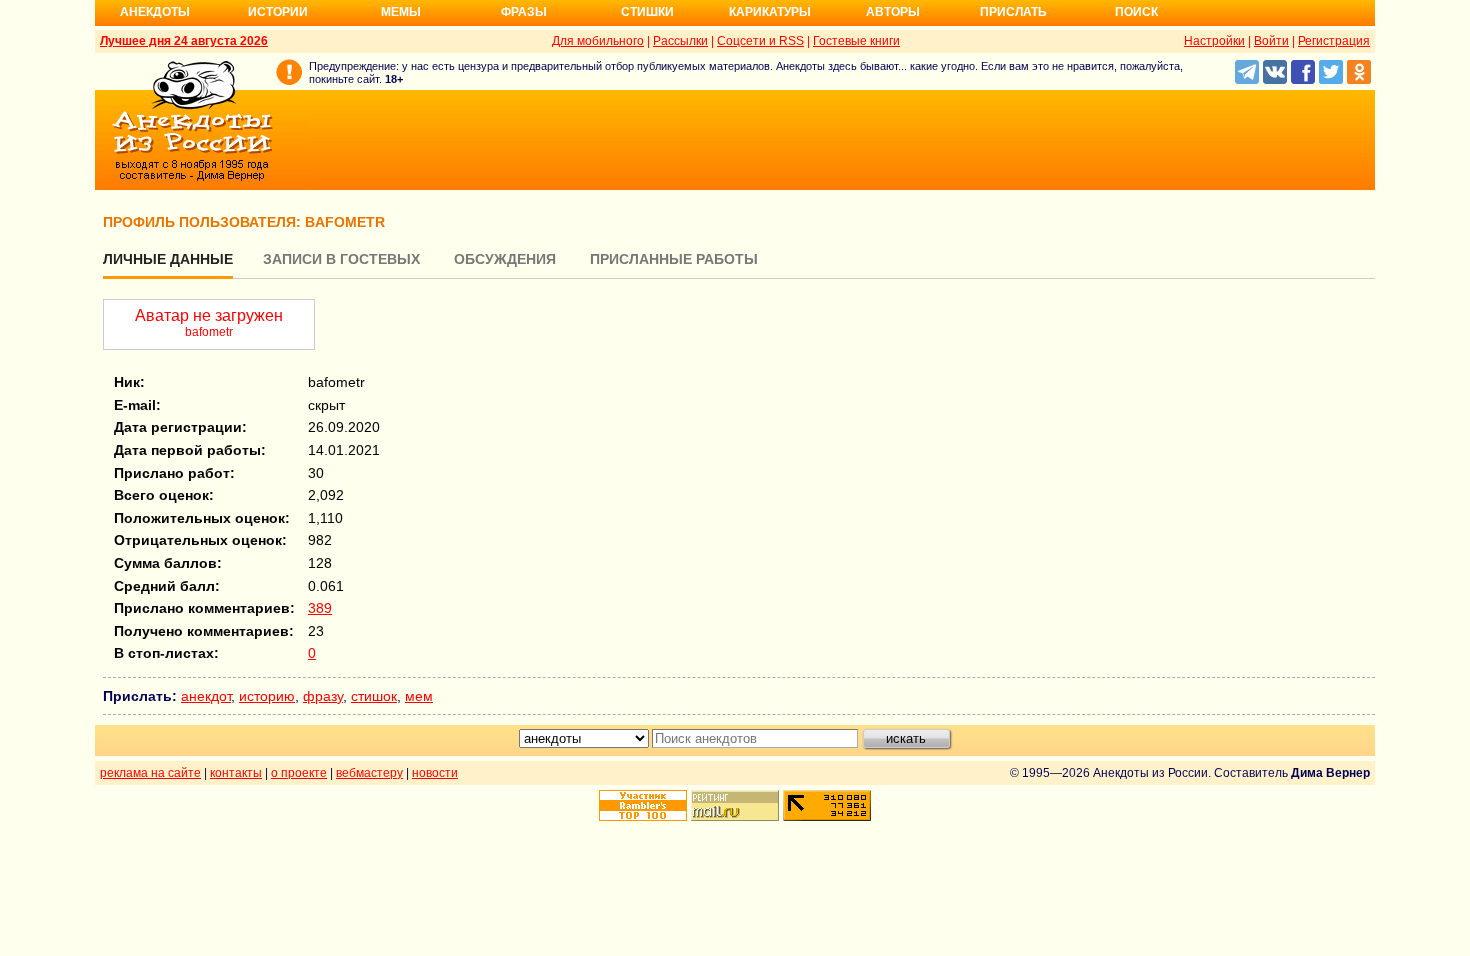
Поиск (1136, 12)
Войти (1271, 41)
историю (267, 696)
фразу (323, 696)
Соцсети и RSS (760, 41)
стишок (374, 696)
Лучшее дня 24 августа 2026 (184, 41)
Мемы (401, 12)
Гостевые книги (856, 41)
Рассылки (680, 41)
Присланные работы (674, 259)
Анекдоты (155, 12)
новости (435, 773)
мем (419, 696)
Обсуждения (505, 259)
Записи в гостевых (341, 259)
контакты (236, 773)
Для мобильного (598, 41)
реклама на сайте (150, 773)
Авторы (893, 12)
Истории (278, 12)
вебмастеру (369, 773)
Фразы (524, 12)
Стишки (647, 12)
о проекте (299, 773)
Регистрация (1334, 41)
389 (320, 608)
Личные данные (168, 259)
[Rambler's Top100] (643, 805)
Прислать (1013, 12)
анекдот (206, 696)
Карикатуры (770, 12)
